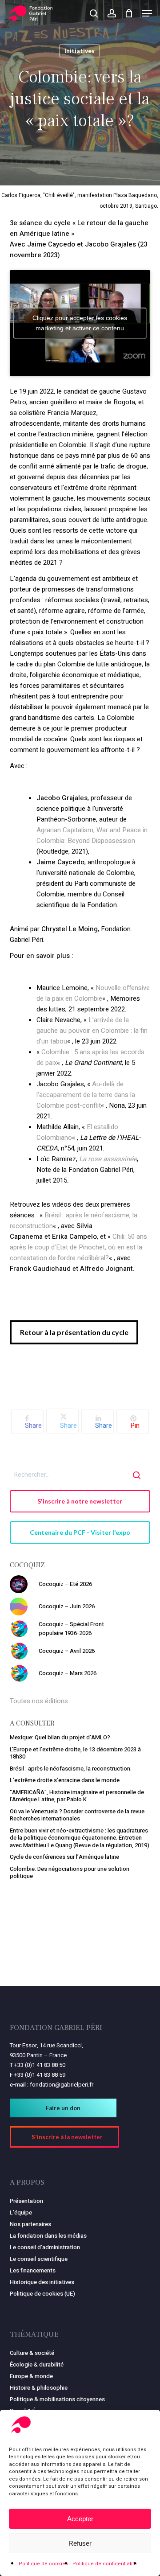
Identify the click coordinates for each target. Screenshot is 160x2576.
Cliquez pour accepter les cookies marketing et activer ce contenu (80, 323)
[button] (147, 13)
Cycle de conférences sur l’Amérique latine (64, 1857)
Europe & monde (31, 2376)
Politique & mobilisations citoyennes (57, 2399)
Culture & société (32, 2353)
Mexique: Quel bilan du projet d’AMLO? (60, 1737)
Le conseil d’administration (45, 2247)
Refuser (80, 2543)
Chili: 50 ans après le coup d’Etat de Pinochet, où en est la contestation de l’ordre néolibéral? (78, 1247)
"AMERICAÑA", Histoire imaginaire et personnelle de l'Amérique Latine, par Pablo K (77, 1796)
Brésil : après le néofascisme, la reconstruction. (71, 1769)
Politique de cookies (43, 2564)
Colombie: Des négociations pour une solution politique (70, 1873)
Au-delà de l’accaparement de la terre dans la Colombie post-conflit (86, 1095)
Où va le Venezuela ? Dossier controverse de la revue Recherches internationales (77, 1815)
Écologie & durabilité (37, 2364)
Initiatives (80, 51)
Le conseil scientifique (39, 2259)
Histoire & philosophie (39, 2388)
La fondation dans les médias (48, 2236)
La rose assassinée (108, 1159)
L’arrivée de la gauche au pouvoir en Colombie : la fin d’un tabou (92, 1031)
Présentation (26, 2201)
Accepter (80, 2519)
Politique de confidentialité (105, 2564)
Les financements (33, 2270)
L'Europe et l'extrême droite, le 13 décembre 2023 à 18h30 (75, 1753)
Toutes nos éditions (39, 1701)
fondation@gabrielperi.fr (62, 2085)
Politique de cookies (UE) (42, 2294)
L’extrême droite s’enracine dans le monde (65, 1780)
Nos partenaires (30, 2224)
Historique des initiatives (42, 2282)
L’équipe (21, 2212)
